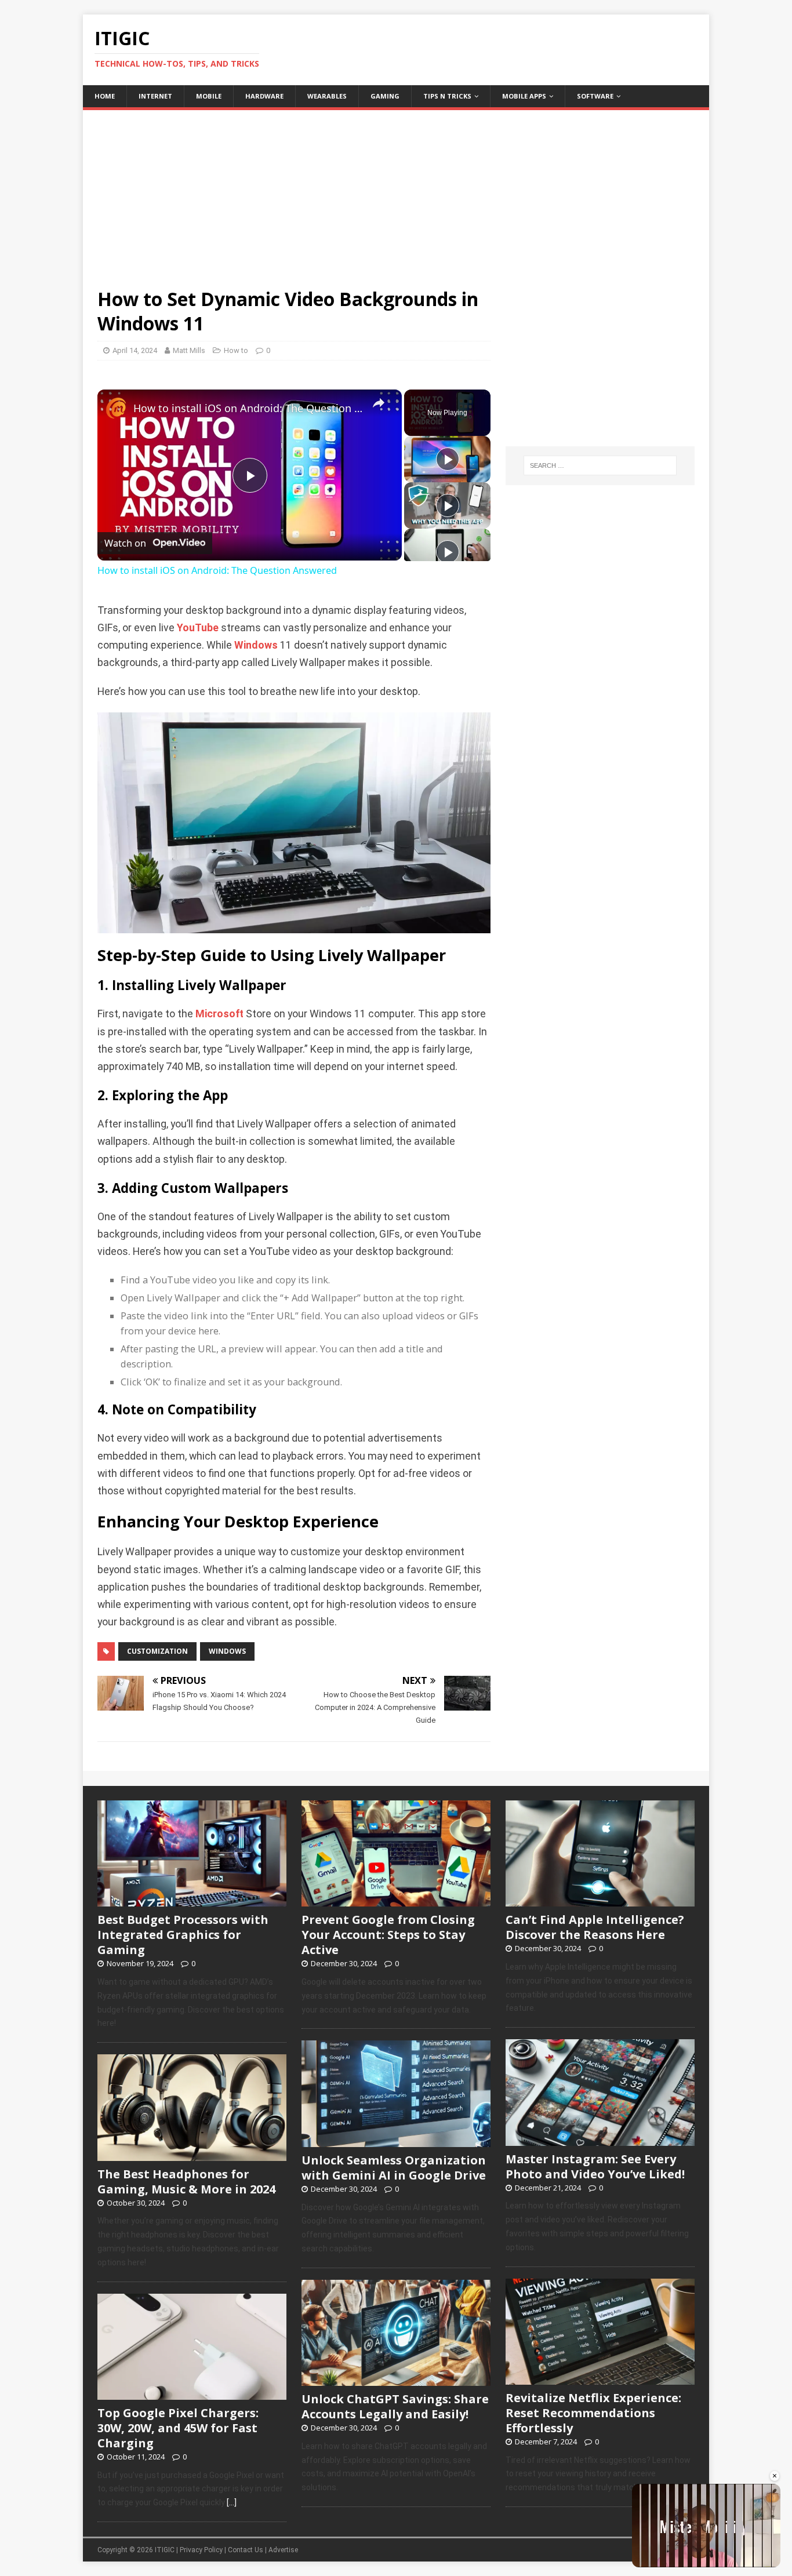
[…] (232, 2502)
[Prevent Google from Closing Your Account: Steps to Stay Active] (396, 1901)
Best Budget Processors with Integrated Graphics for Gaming (183, 1935)
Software (595, 96)
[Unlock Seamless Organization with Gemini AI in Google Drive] (396, 2141)
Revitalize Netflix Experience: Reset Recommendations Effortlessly (593, 2413)
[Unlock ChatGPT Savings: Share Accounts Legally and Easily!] (396, 2379)
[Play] (448, 459)
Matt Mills (189, 350)
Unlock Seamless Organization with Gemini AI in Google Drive (394, 2168)
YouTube (198, 628)
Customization (157, 1651)
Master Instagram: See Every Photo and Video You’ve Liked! (595, 2166)
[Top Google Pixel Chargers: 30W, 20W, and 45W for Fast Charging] (192, 2393)
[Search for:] (600, 465)
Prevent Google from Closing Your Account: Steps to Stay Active (388, 1935)
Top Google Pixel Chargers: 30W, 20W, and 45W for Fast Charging (178, 2428)
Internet (155, 96)
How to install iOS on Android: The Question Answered (248, 408)
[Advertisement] (396, 191)
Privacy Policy (201, 2550)
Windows (256, 645)
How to (236, 350)
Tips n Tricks (447, 96)
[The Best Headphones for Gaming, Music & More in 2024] (192, 2155)
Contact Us (246, 2550)
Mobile (209, 96)
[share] (379, 403)
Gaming (385, 96)
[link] (116, 408)
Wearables (327, 96)
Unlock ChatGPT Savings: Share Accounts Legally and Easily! (395, 2406)
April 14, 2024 (135, 350)
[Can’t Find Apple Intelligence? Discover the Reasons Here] (600, 1901)
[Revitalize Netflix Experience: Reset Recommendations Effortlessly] (600, 2378)
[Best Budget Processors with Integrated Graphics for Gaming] (192, 1901)
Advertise (283, 2550)
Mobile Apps (524, 96)
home (105, 96)
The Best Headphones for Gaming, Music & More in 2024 (186, 2182)
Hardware (264, 96)
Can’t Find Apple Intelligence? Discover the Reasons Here (595, 1927)
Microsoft (219, 1014)
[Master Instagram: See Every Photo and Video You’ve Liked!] (600, 2140)
